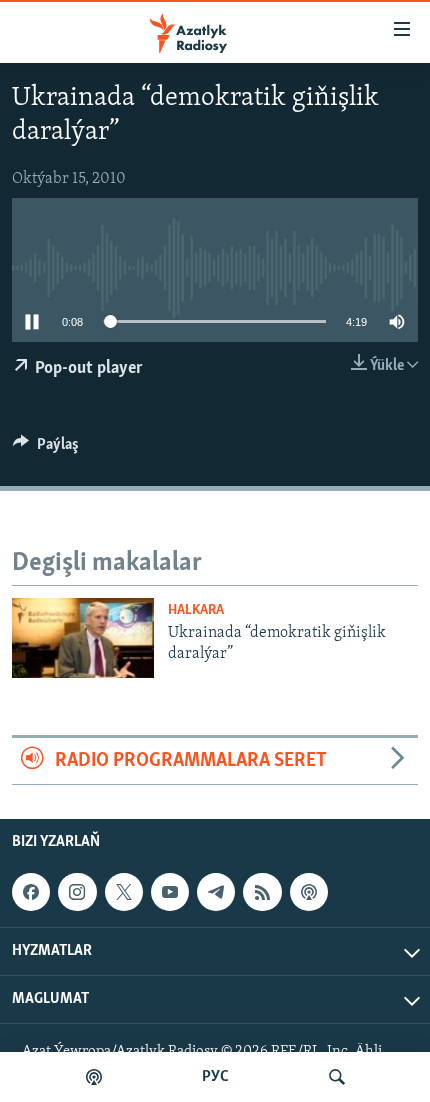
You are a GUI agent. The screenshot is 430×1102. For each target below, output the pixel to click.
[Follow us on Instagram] (77, 892)
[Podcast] (309, 892)
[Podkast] (94, 1077)
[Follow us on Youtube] (170, 892)
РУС (215, 1077)
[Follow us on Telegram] (216, 892)
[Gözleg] (337, 1077)
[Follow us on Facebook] (31, 892)
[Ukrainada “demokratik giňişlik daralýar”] (83, 638)
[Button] (46, 449)
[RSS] (262, 892)
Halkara (196, 610)
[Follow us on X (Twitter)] (124, 892)
